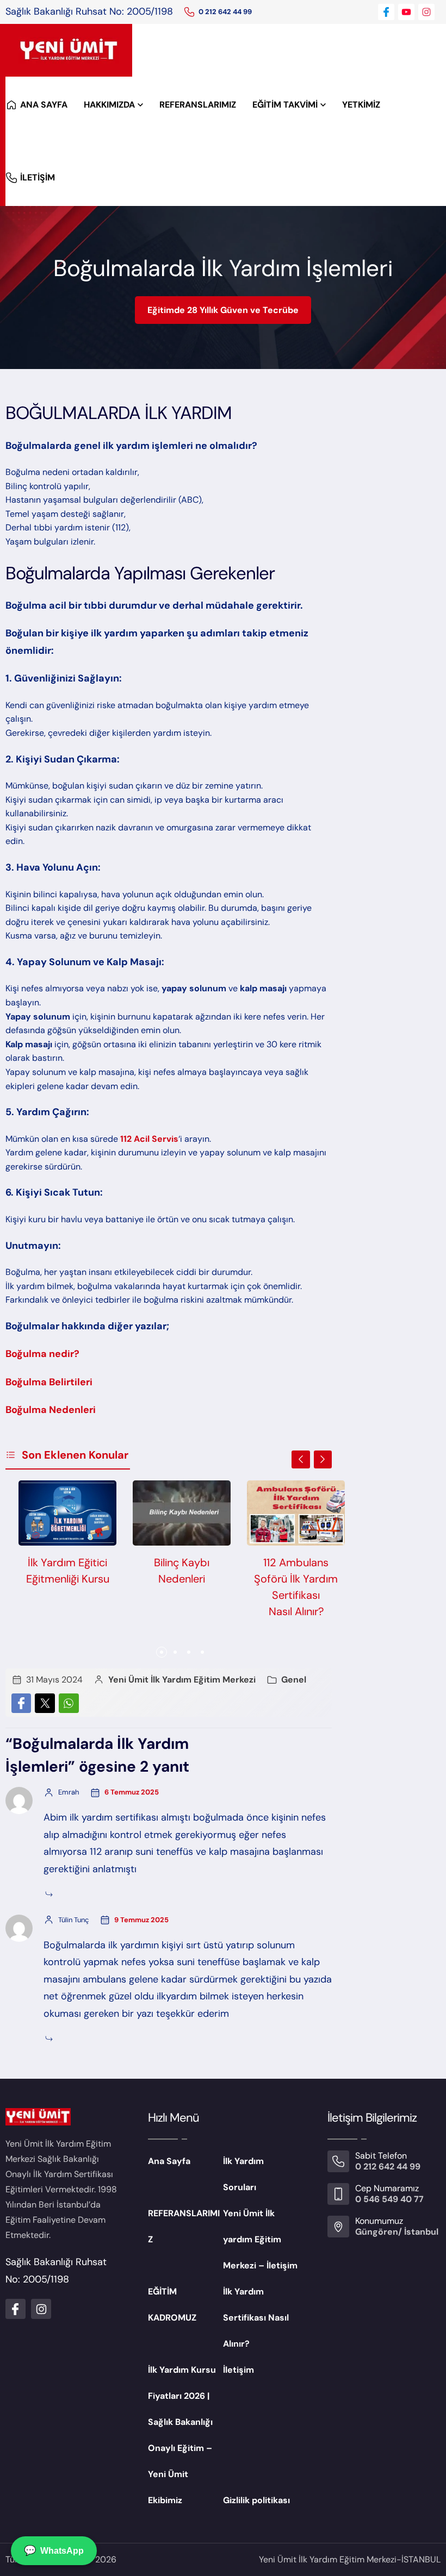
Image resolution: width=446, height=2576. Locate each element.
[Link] (189, 12)
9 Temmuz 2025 (141, 1920)
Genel (294, 1680)
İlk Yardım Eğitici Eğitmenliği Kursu (68, 1571)
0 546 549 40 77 (389, 2199)
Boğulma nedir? (42, 1354)
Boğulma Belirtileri (49, 1382)
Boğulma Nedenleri (51, 1410)
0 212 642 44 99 (225, 12)
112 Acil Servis (149, 1139)
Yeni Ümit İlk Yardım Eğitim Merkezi (182, 1680)
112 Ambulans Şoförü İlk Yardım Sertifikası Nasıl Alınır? (296, 1587)
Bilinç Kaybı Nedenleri (182, 1571)
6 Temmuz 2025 (132, 1792)
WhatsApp (54, 2550)
